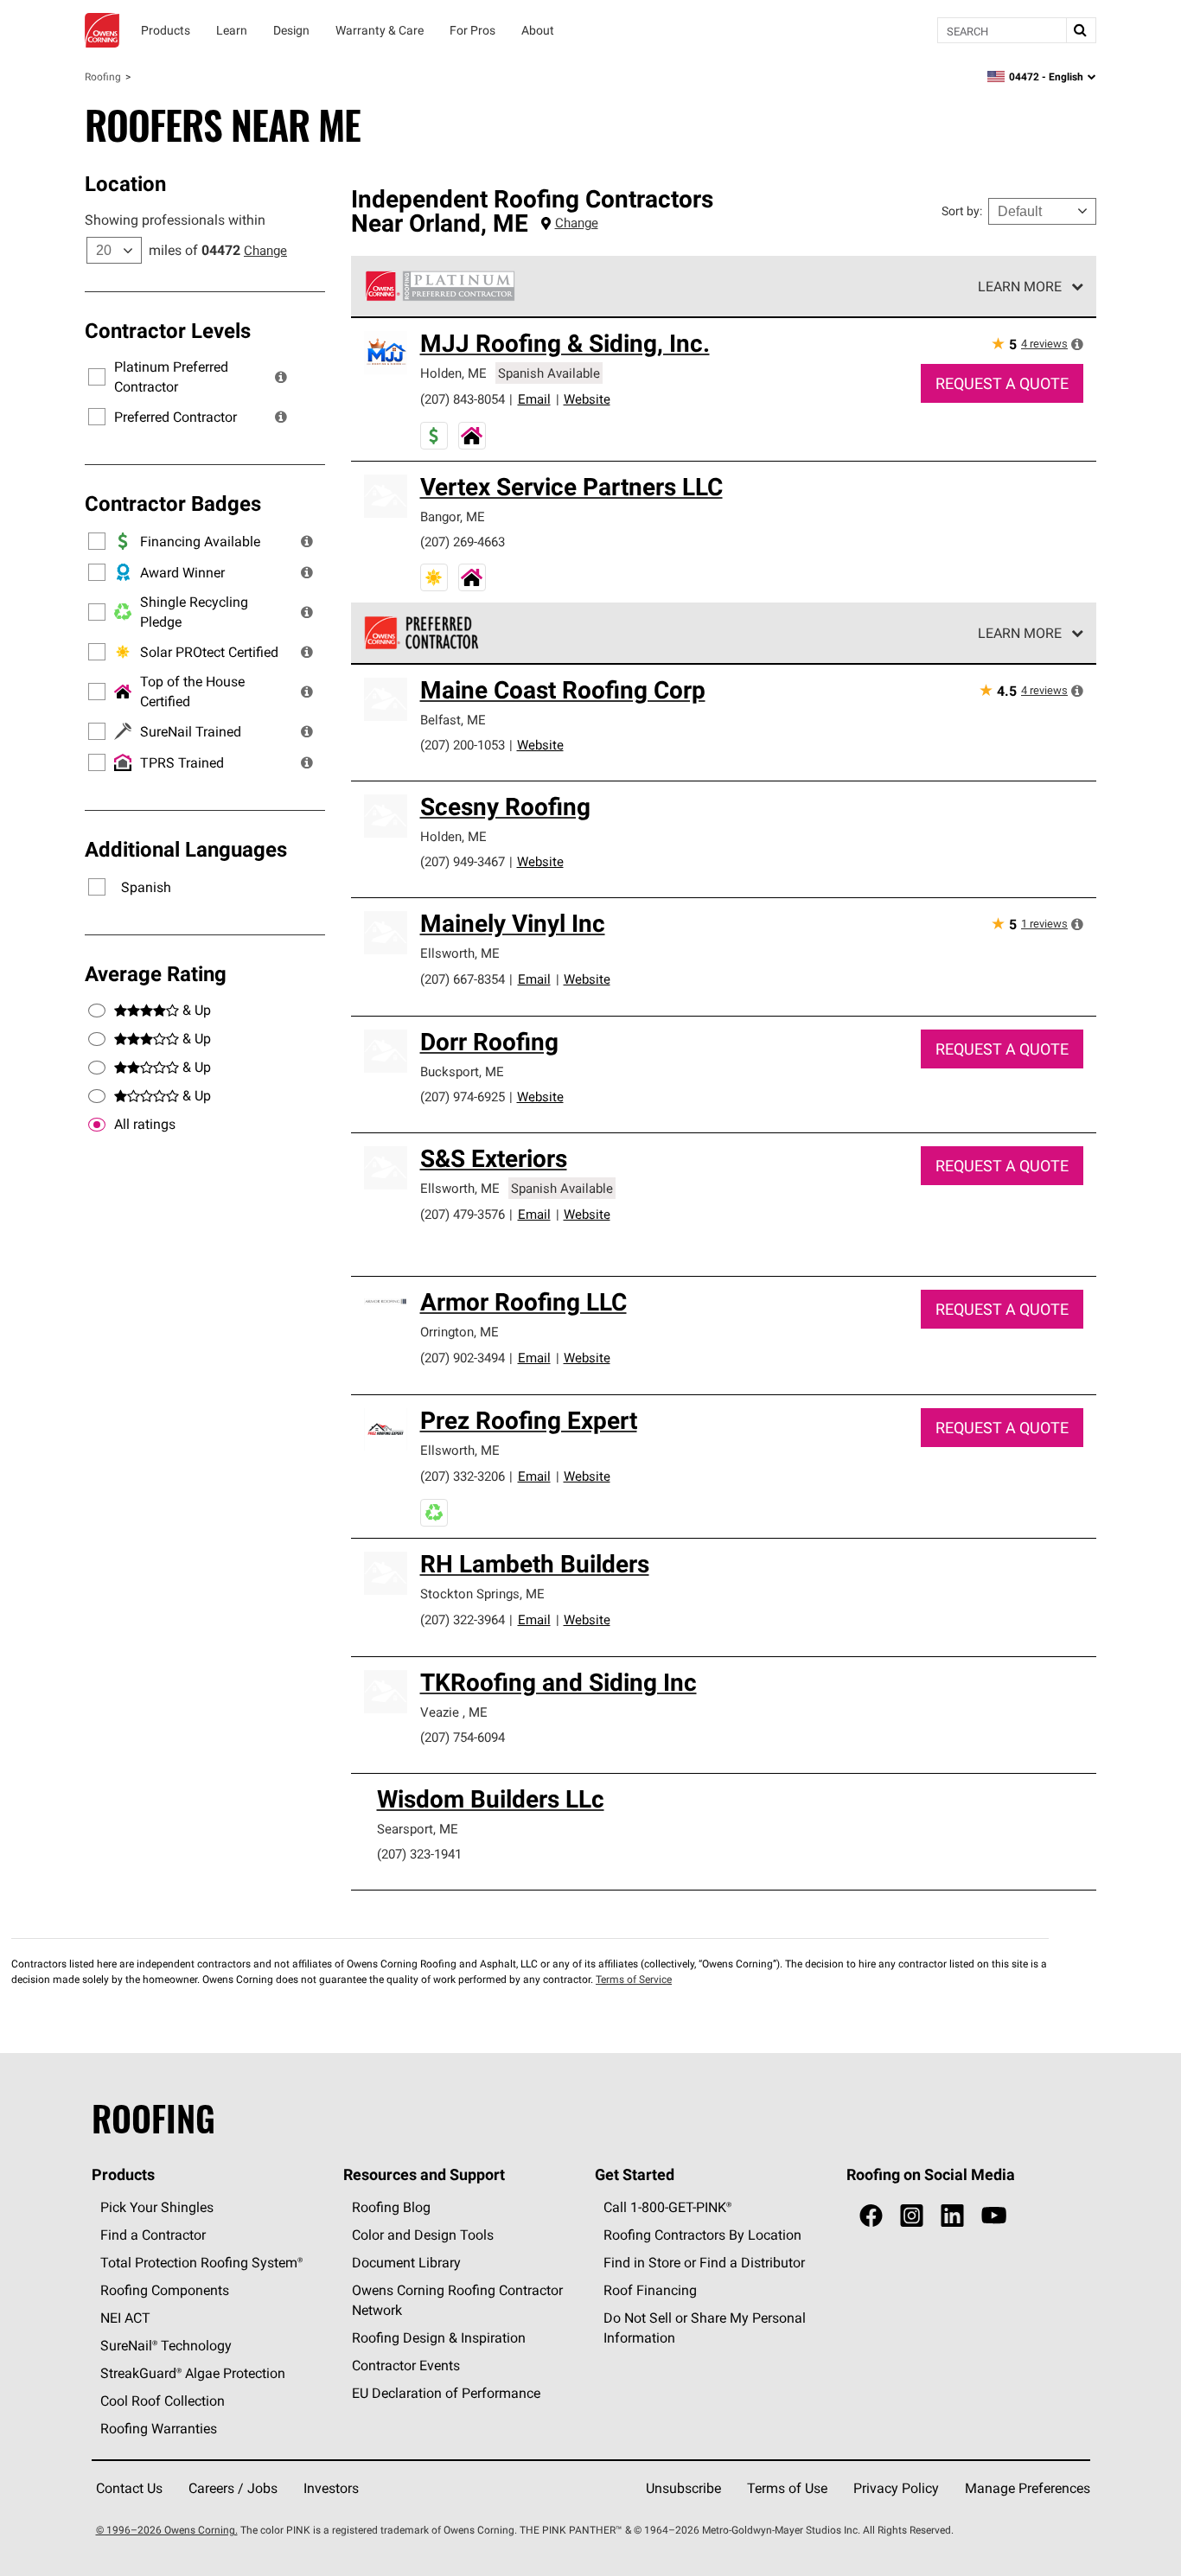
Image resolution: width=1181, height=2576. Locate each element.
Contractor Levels (168, 330)
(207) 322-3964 (463, 1620)
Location (125, 183)
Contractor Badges (173, 503)
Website (587, 399)
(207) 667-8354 (463, 979)
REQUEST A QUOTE (1002, 383)
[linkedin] (952, 2216)
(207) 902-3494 (463, 1358)
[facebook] (871, 2216)
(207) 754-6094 (463, 1737)
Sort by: (962, 211)
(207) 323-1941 (419, 1854)
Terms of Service (634, 1979)
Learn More (1020, 286)
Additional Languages (186, 849)
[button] (281, 377)
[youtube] (994, 2216)
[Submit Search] (1081, 30)
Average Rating (156, 973)
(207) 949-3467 (463, 861)
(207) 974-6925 (463, 1097)
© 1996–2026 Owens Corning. (167, 2530)
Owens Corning (102, 30)
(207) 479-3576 (463, 1214)
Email (534, 399)
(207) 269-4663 (463, 542)
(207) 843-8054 (463, 399)
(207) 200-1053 (463, 745)
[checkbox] (97, 1125)
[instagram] (912, 2216)
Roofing (103, 77)
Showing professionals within (175, 220)
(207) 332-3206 (463, 1476)
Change (265, 250)
